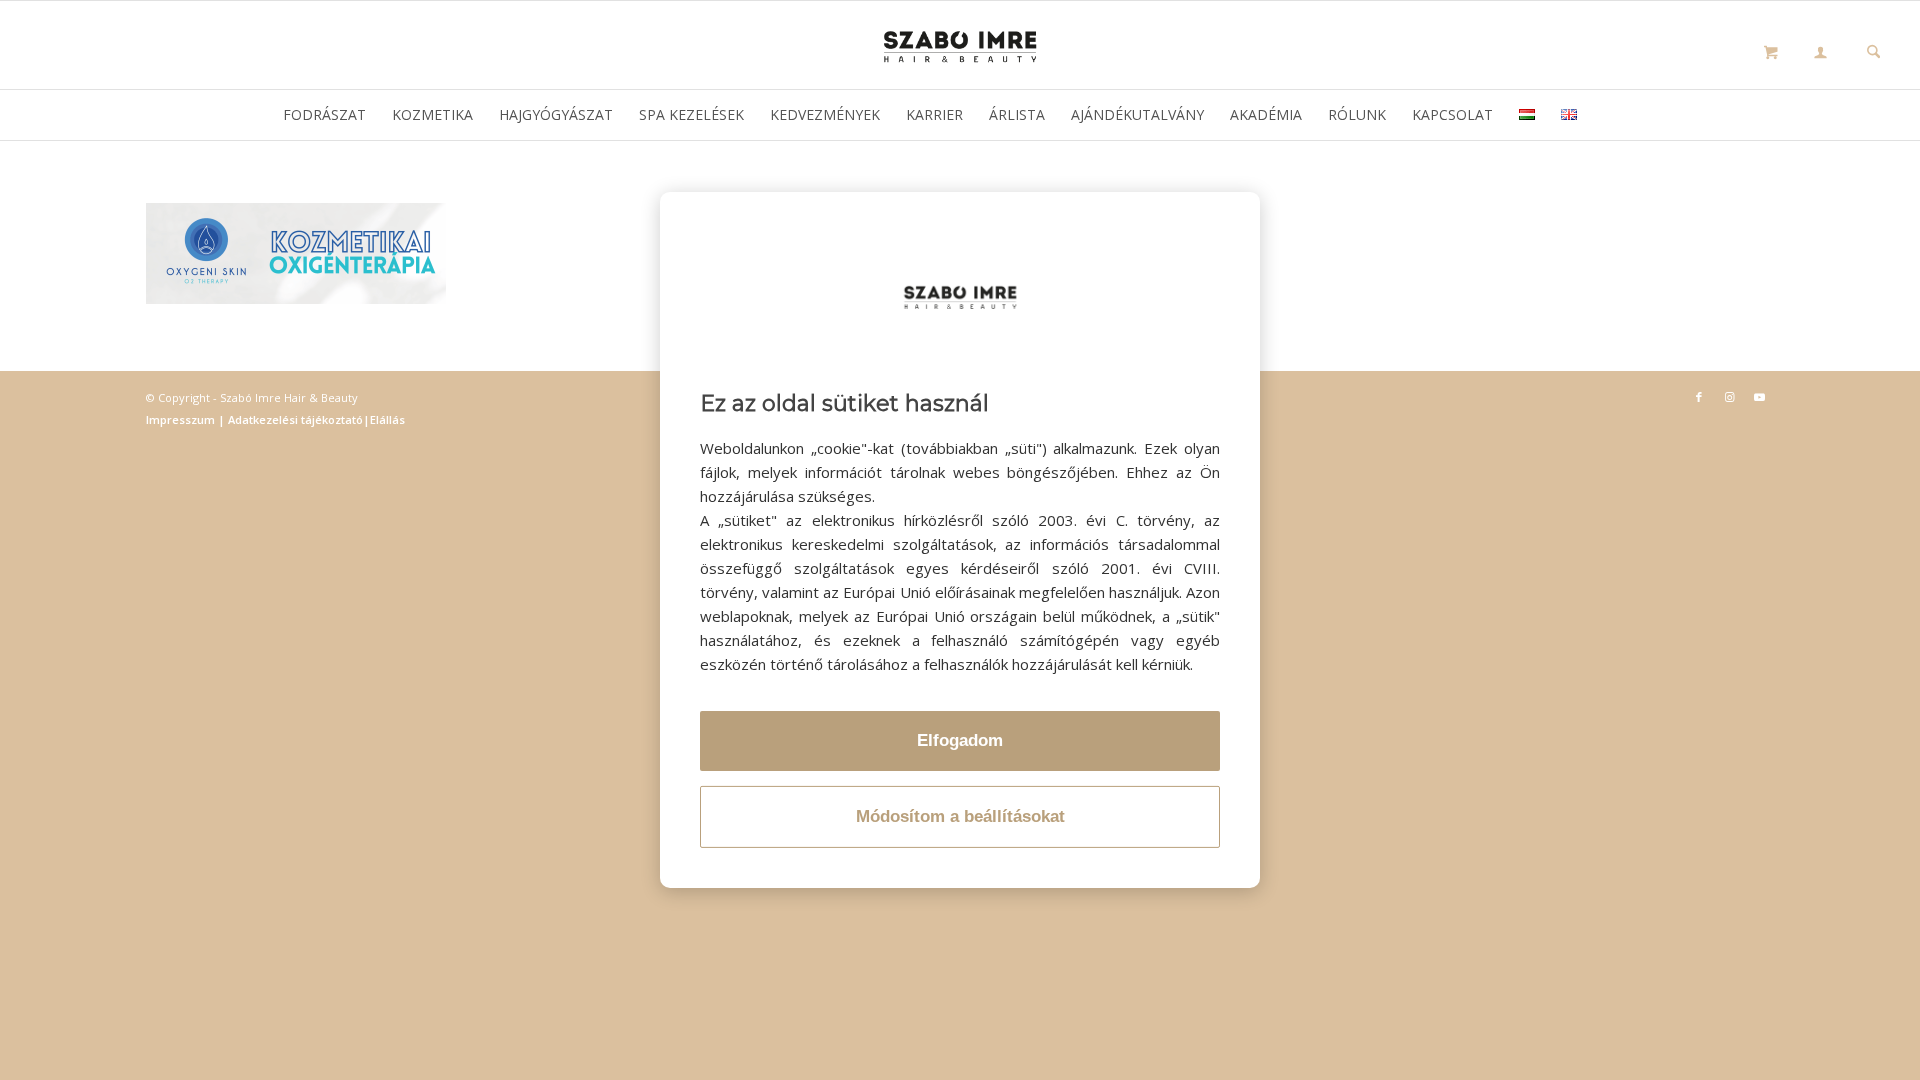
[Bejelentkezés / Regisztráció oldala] (1820, 54)
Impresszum (182, 419)
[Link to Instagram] (1729, 397)
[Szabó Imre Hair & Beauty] (960, 45)
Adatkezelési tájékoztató (294, 419)
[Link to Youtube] (1759, 397)
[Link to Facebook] (1699, 397)
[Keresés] (1873, 53)
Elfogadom (960, 740)
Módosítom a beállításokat (960, 816)
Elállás (387, 419)
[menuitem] (1820, 55)
